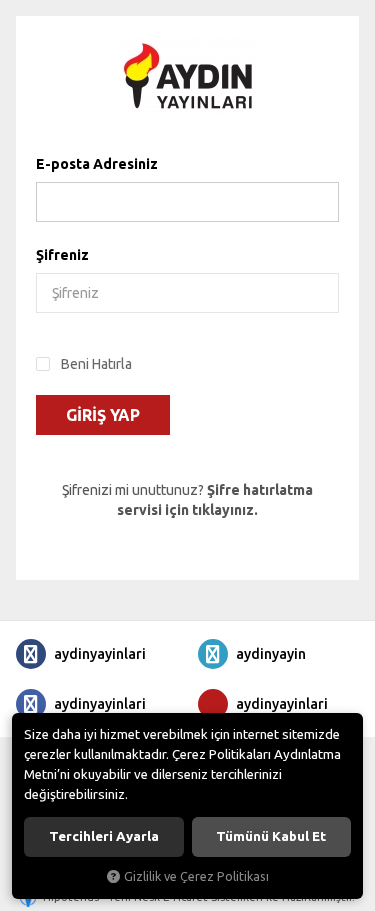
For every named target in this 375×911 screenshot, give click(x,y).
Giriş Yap (103, 415)
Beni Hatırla (96, 364)
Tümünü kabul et (271, 836)
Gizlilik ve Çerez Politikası (196, 876)
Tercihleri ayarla (104, 836)
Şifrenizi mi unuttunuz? (187, 500)
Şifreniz (62, 255)
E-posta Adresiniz (97, 164)
